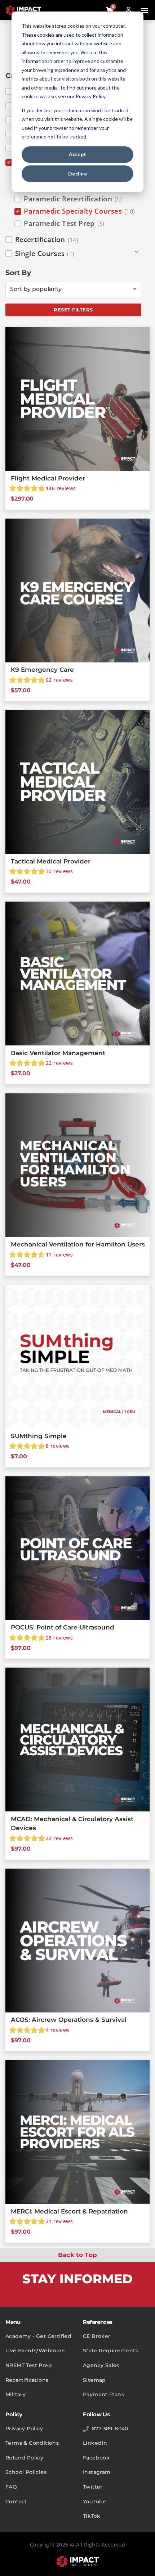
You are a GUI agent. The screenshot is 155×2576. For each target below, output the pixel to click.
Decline (77, 174)
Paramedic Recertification (73, 199)
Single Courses (45, 254)
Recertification (47, 240)
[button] (144, 11)
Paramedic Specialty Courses (79, 211)
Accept (78, 154)
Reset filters (73, 310)
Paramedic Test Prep (64, 223)
